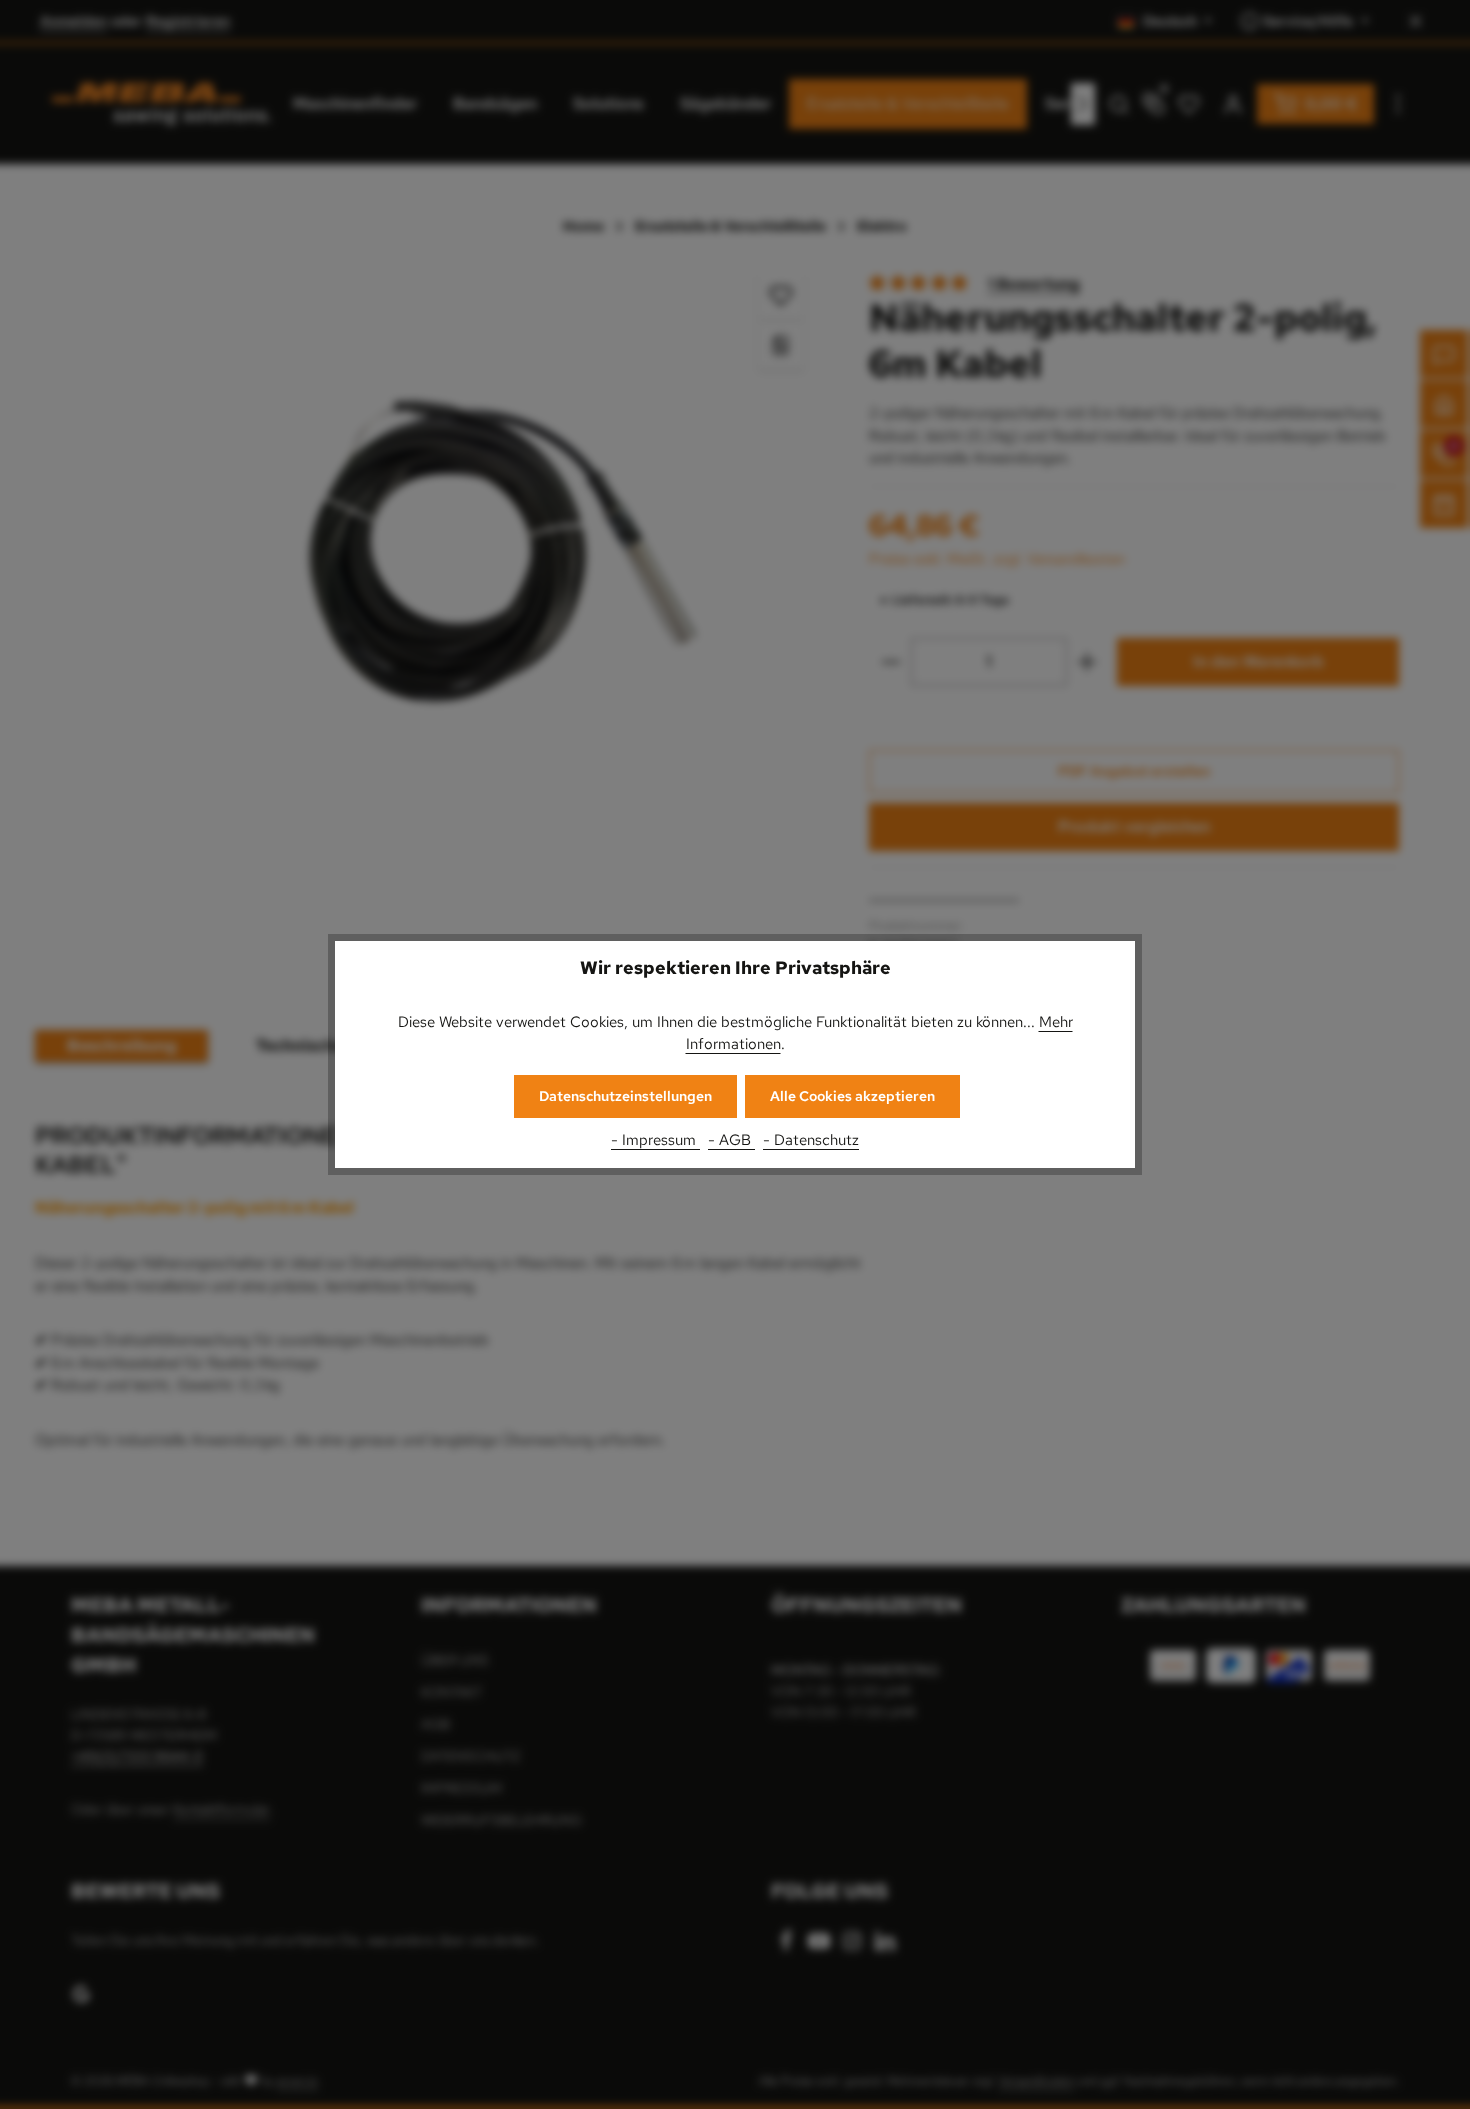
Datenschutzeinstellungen (625, 1096)
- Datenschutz (811, 1140)
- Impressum (655, 1140)
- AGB (731, 1140)
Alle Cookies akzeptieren (852, 1096)
